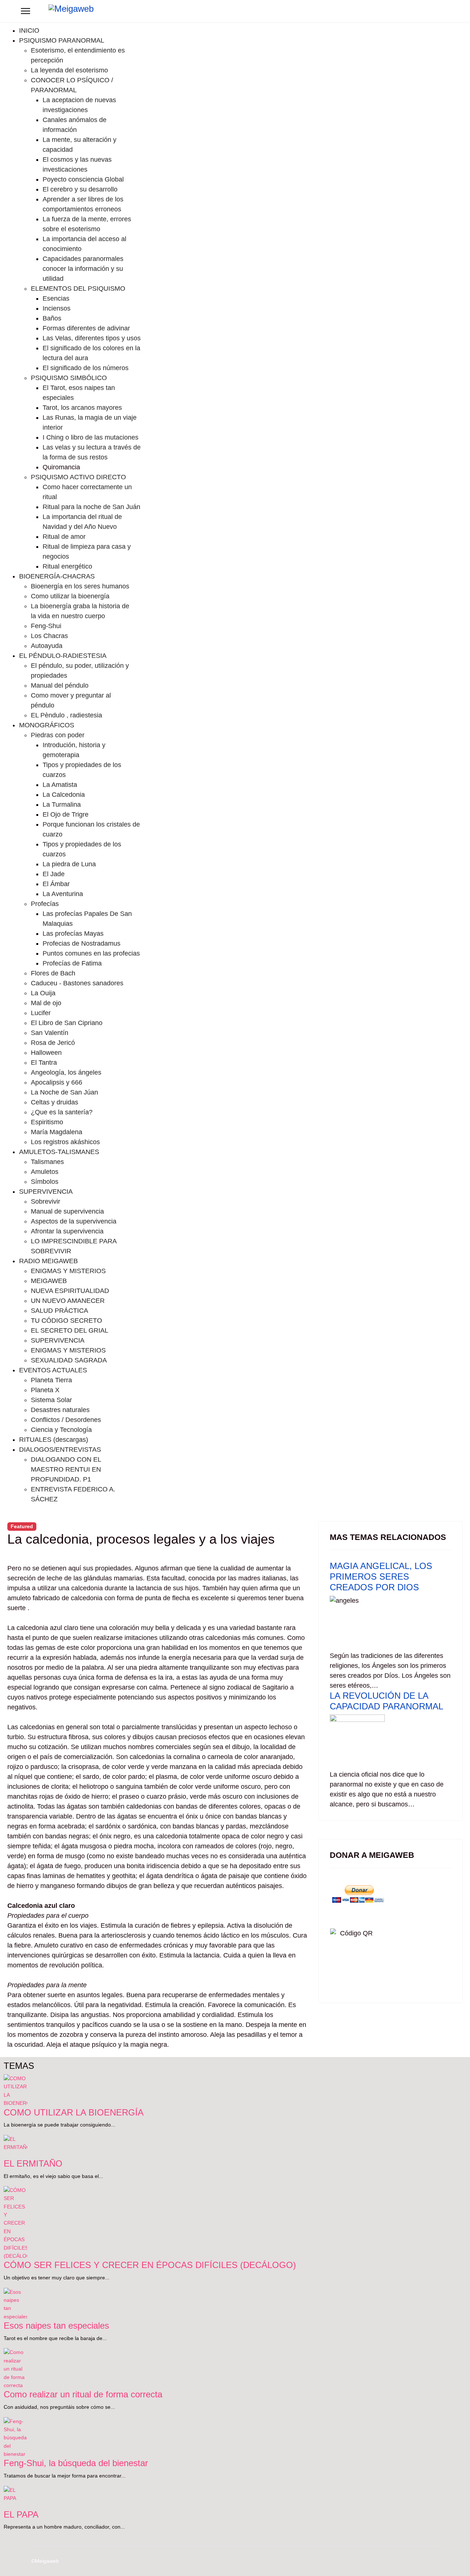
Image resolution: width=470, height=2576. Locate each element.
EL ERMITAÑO (33, 2163)
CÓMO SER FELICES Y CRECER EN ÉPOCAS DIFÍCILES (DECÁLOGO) (150, 2265)
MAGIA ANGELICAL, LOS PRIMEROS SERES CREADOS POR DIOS (381, 1577)
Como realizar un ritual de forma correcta (83, 2394)
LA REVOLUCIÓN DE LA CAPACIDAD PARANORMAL (386, 1701)
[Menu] (26, 11)
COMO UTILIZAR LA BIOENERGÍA (74, 2112)
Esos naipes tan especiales (56, 2326)
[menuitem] (29, 31)
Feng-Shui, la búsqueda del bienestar (76, 2463)
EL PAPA (21, 2514)
